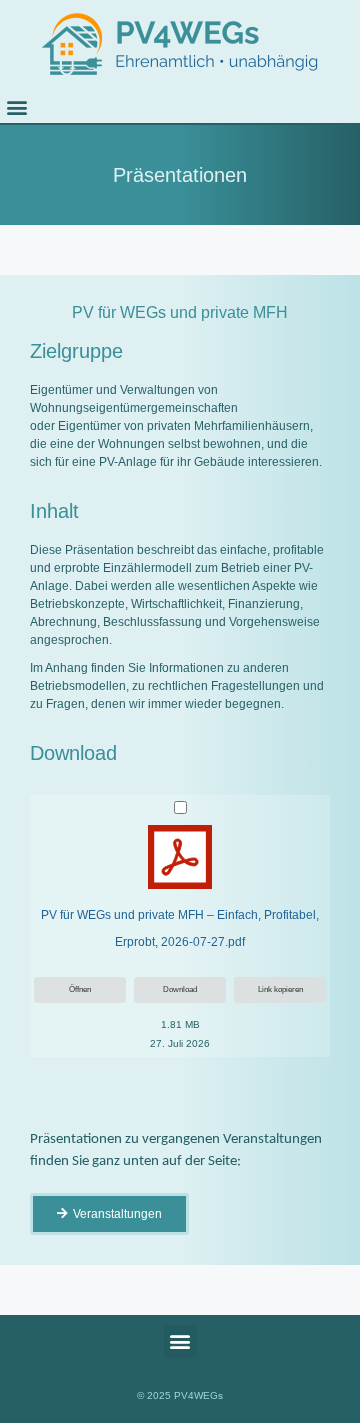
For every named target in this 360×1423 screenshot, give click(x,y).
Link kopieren (280, 989)
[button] (16, 106)
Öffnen (80, 989)
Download (180, 989)
